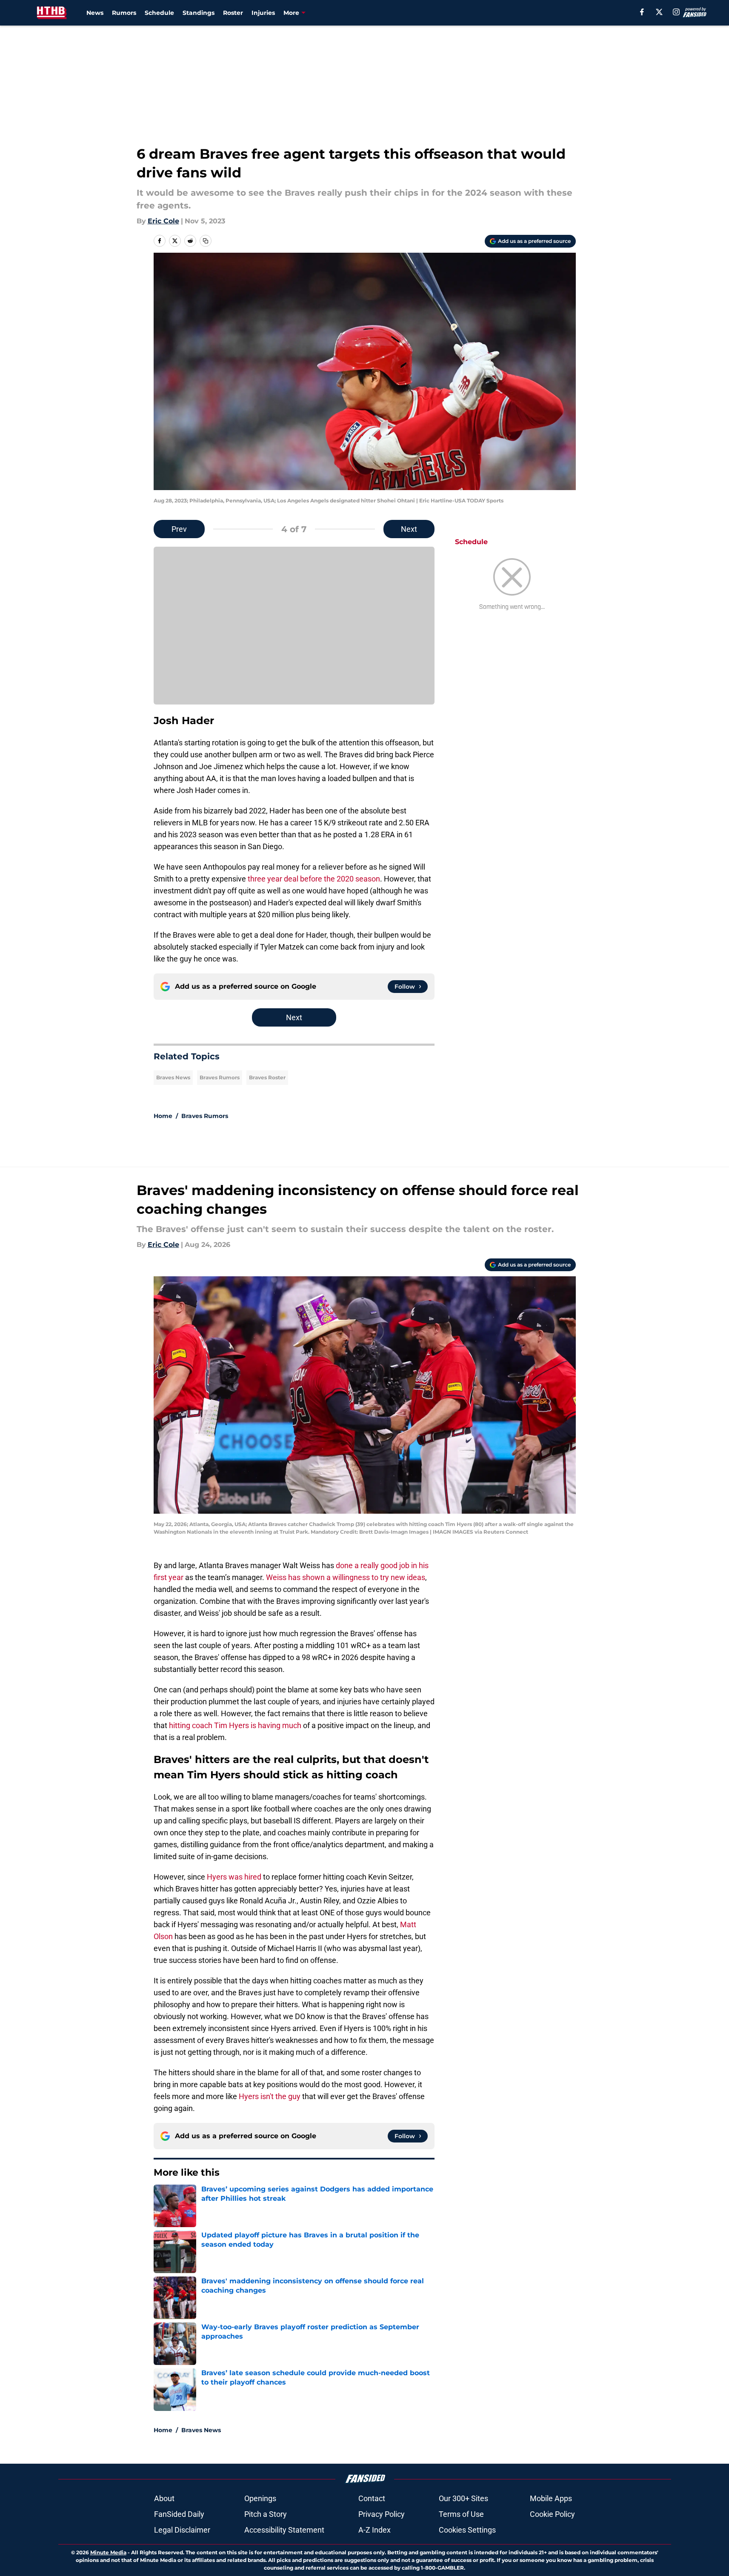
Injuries (263, 13)
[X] (659, 12)
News (95, 13)
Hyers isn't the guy (270, 2096)
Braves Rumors (220, 1077)
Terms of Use (461, 2514)
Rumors (124, 13)
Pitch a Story (266, 2514)
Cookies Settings (467, 2530)
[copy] (206, 241)
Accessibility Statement (284, 2530)
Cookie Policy (552, 2514)
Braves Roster (267, 1077)
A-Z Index (375, 2530)
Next (409, 529)
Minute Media (108, 2552)
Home (163, 1116)
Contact (372, 2498)
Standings (199, 13)
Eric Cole (163, 221)
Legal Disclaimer (182, 2530)
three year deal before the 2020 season (314, 879)
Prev (179, 529)
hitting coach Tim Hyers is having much (235, 1725)
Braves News (173, 1077)
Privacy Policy (382, 2514)
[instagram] (676, 12)
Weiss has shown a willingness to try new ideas (346, 1577)
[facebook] (642, 12)
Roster (233, 13)
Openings (260, 2498)
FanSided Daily (179, 2514)
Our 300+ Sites (463, 2498)
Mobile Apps (551, 2498)
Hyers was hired (234, 1877)
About (164, 2498)
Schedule (159, 13)
